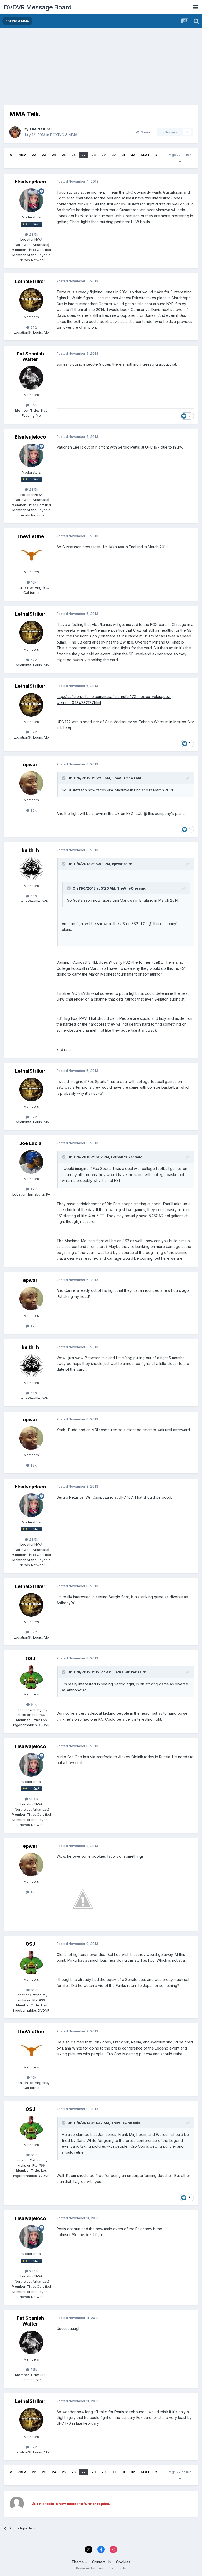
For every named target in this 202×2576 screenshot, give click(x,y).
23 (44, 155)
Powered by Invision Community (101, 2568)
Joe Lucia (30, 1143)
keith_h (30, 850)
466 (33, 896)
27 (84, 155)
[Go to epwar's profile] (31, 783)
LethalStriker (30, 281)
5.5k (33, 405)
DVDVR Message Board (38, 7)
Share (145, 132)
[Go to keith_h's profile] (31, 869)
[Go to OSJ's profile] (31, 1677)
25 (64, 155)
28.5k (33, 234)
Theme (78, 2562)
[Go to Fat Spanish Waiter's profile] (31, 378)
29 (104, 155)
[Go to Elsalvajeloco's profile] (31, 200)
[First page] (11, 155)
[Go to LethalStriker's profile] (31, 300)
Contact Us (102, 2562)
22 (34, 155)
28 (94, 155)
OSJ (30, 1658)
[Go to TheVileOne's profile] (31, 555)
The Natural (40, 129)
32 (133, 155)
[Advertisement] (65, 68)
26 (74, 155)
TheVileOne (30, 536)
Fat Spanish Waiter (30, 357)
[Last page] (156, 155)
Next (145, 155)
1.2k (33, 810)
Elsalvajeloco (30, 182)
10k (33, 582)
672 (33, 327)
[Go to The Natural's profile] (15, 132)
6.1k (33, 1704)
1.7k (33, 1189)
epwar (30, 764)
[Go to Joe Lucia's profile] (31, 1162)
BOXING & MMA (64, 135)
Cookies (123, 2562)
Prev (22, 155)
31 (123, 155)
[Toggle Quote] (64, 778)
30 (114, 155)
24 (54, 155)
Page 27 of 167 (180, 158)
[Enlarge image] (83, 1899)
